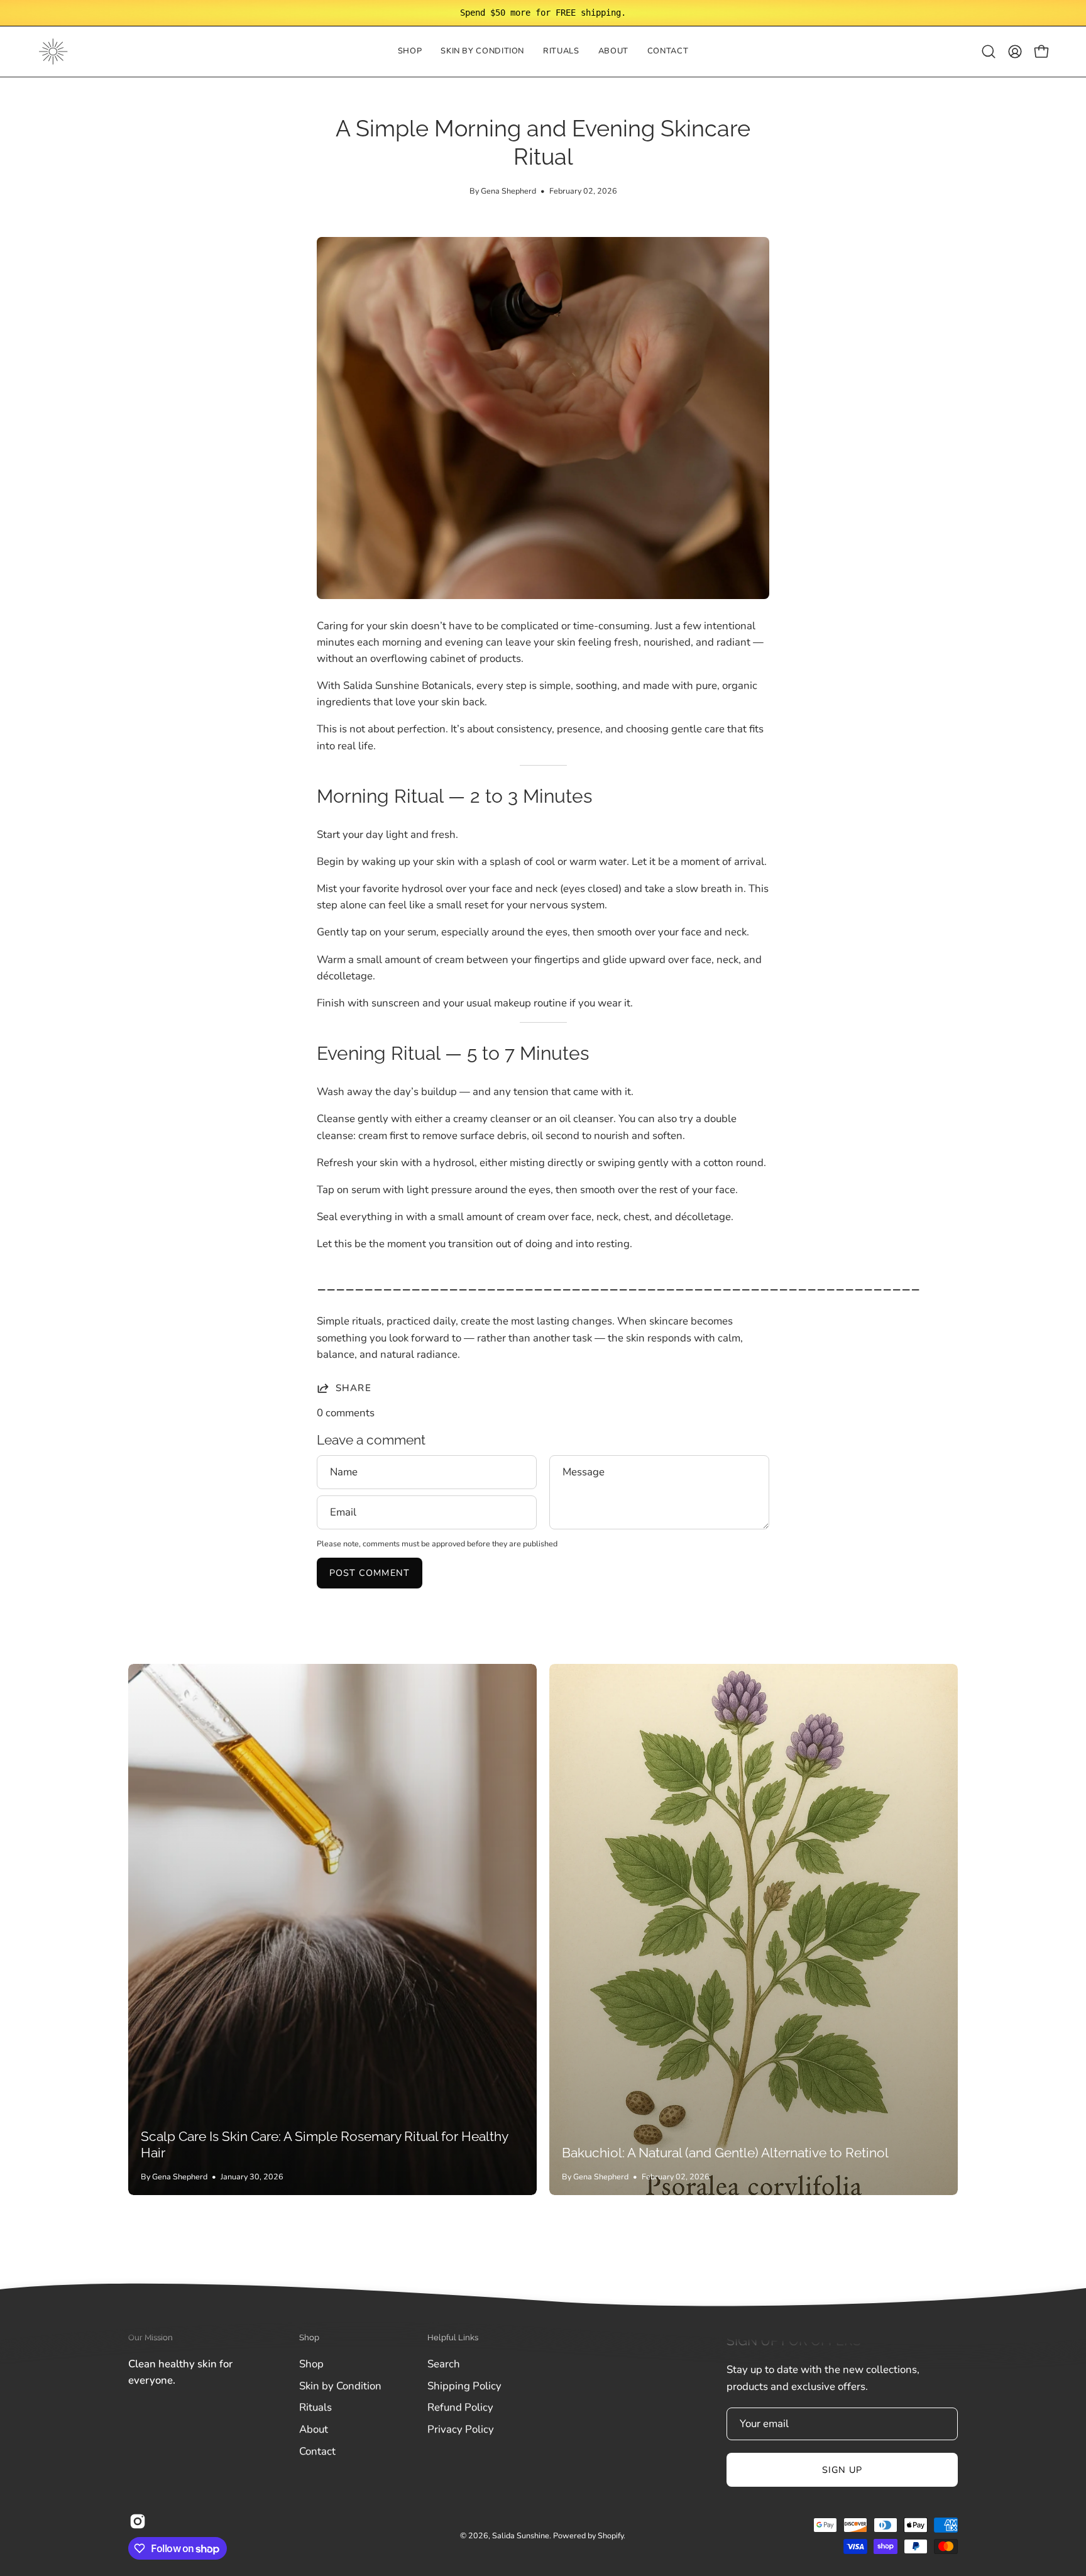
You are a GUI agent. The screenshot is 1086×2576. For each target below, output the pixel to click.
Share (354, 1388)
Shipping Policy (464, 2385)
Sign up (842, 2470)
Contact (317, 2451)
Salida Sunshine (521, 2535)
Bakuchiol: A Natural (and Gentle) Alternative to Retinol (725, 2153)
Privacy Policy (461, 2429)
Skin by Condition (340, 2385)
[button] (482, 52)
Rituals (315, 2407)
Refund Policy (460, 2407)
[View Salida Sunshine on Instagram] (138, 2521)
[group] (543, 13)
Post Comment (370, 1573)
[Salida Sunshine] (53, 52)
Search (444, 2364)
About (314, 2429)
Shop (311, 2364)
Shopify (611, 2535)
